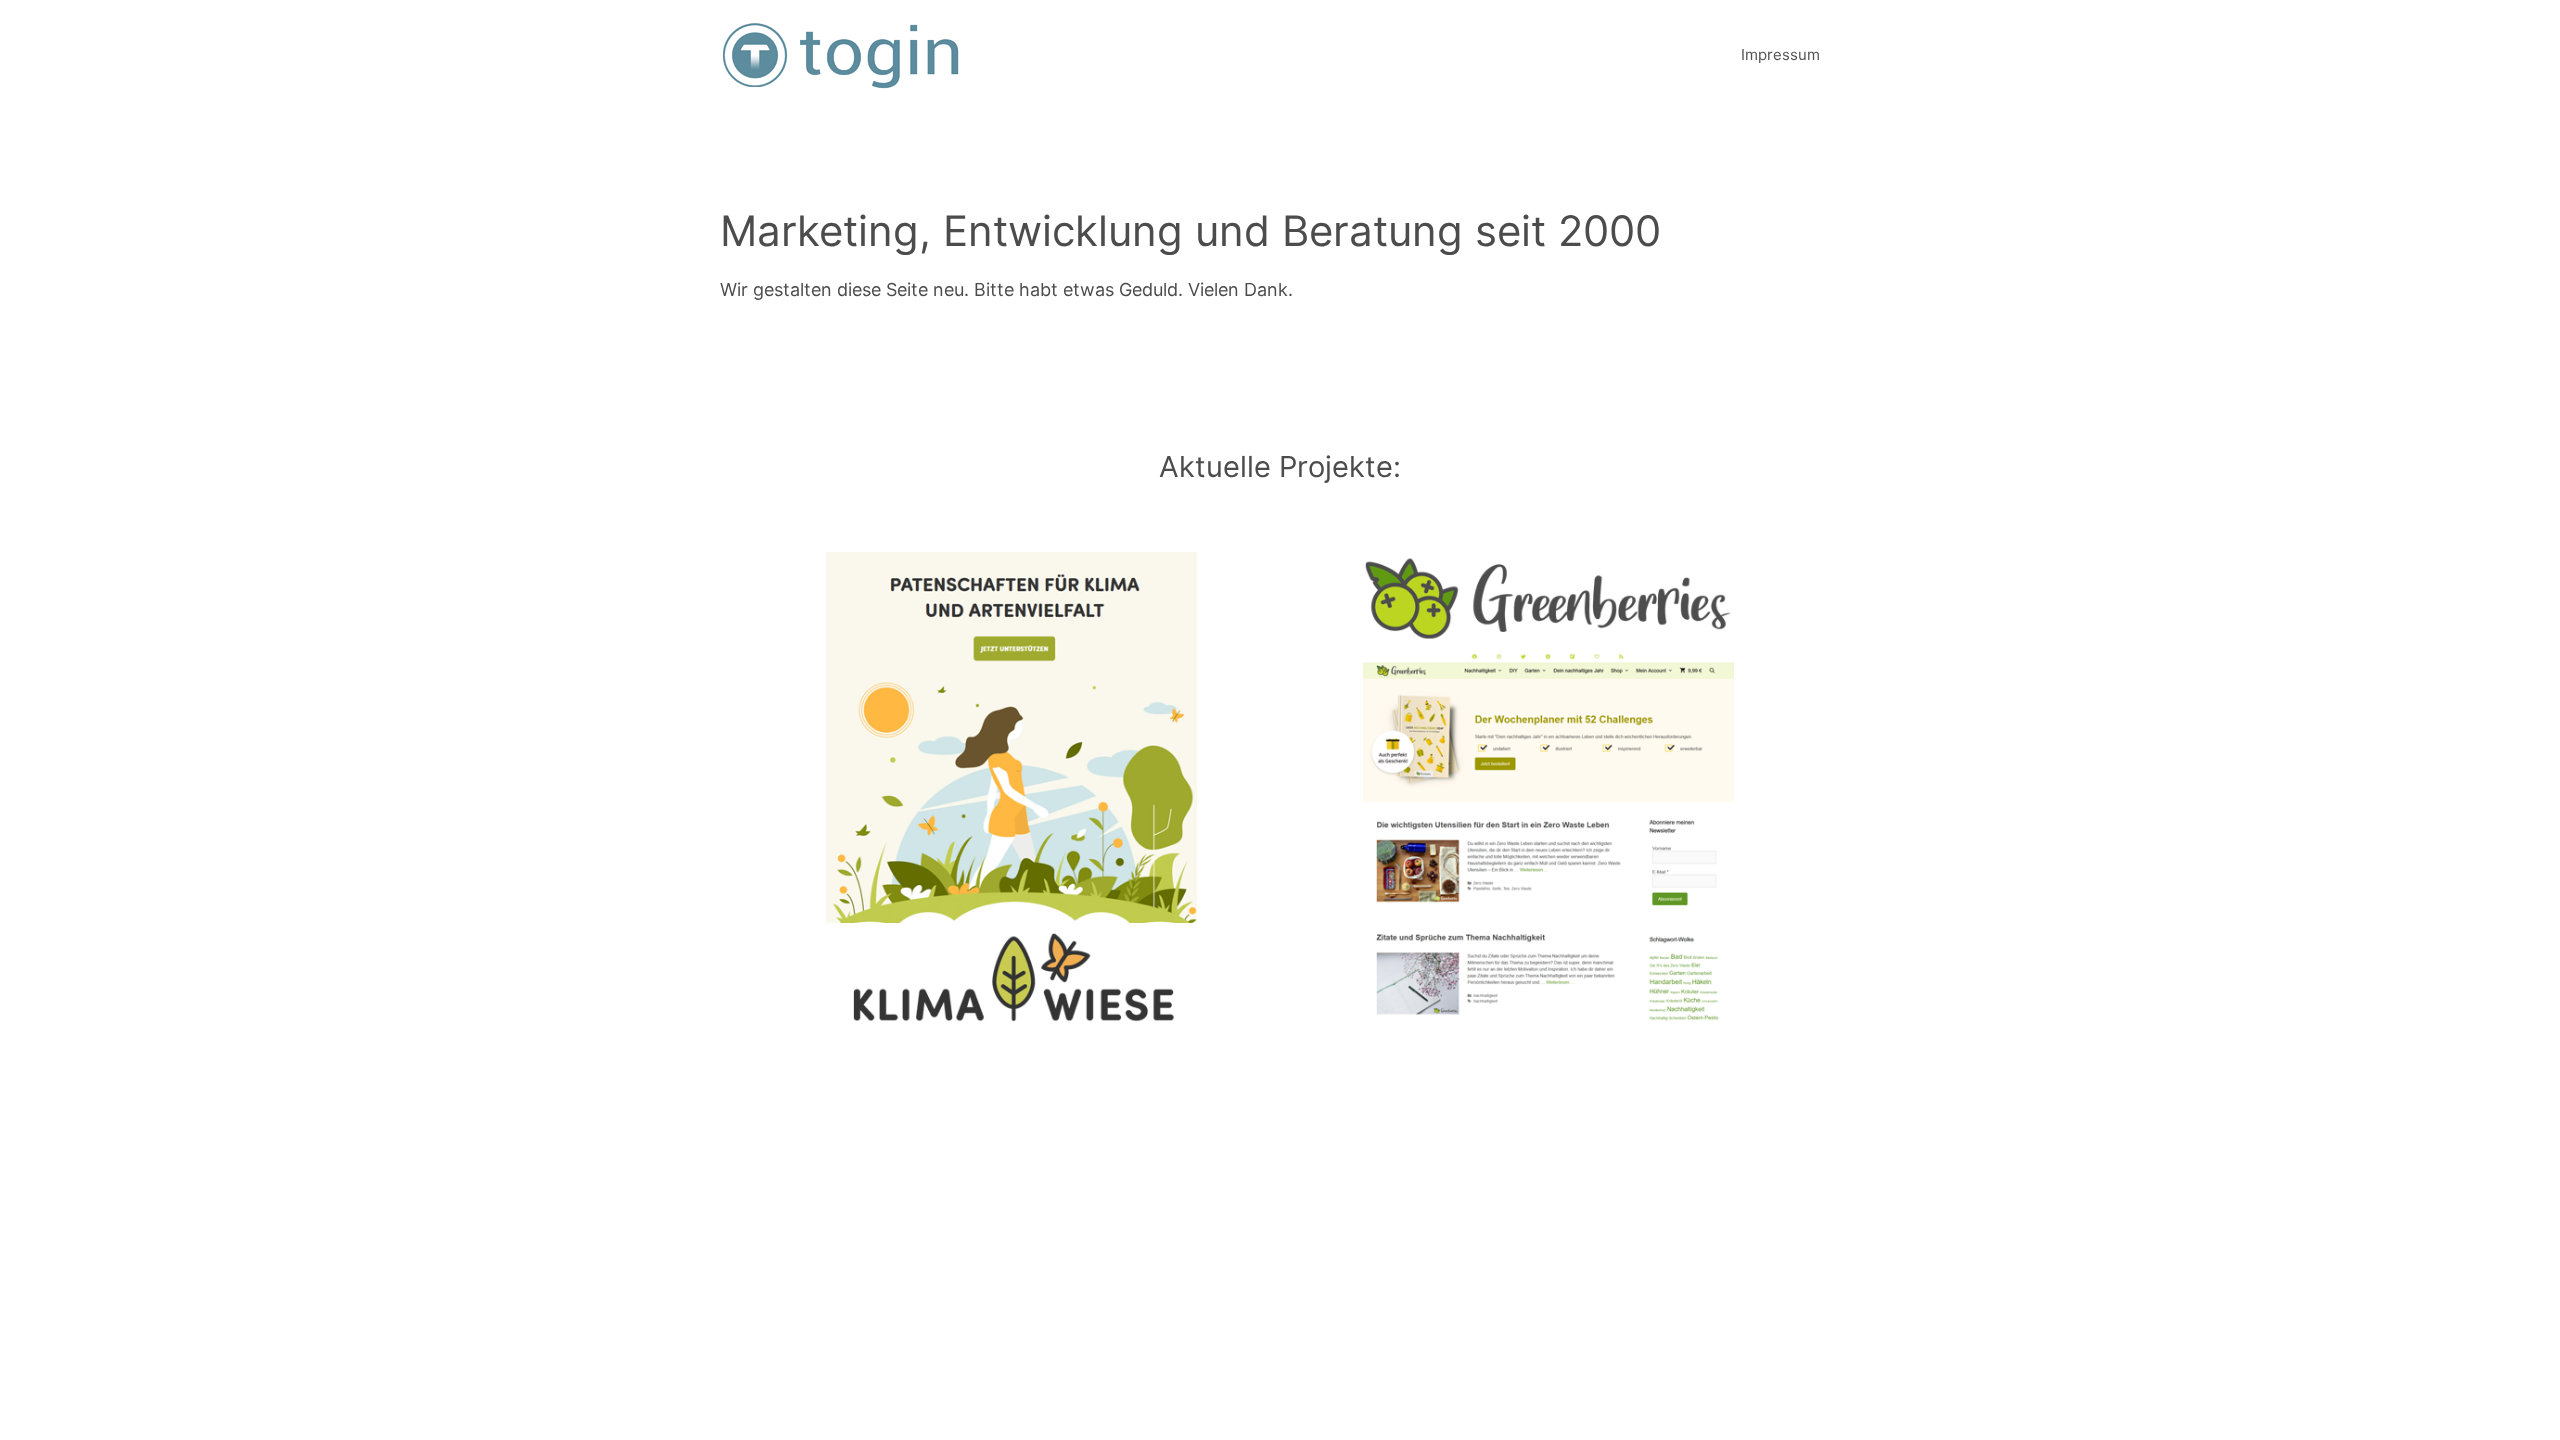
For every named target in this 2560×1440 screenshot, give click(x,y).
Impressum (1780, 54)
